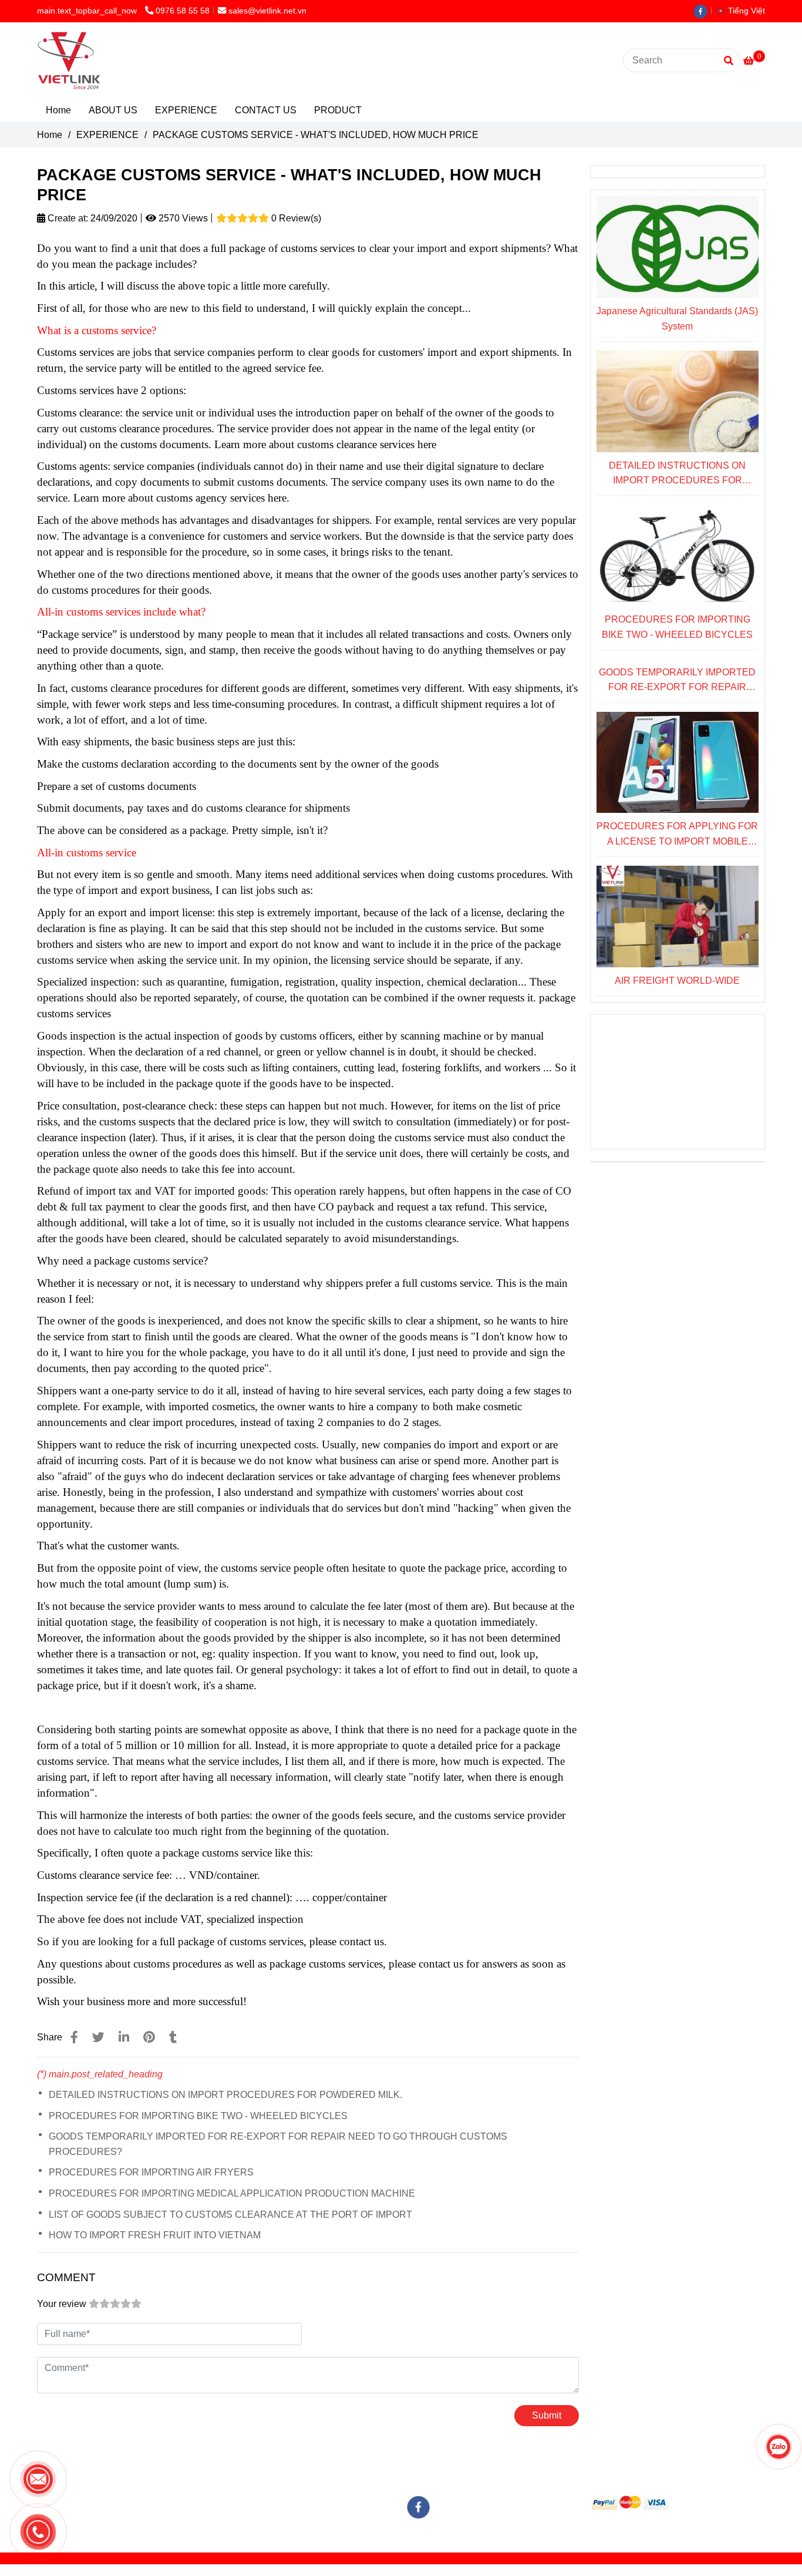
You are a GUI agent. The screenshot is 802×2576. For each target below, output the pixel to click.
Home (58, 110)
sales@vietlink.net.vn (267, 11)
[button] (743, 11)
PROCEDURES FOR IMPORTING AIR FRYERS (151, 2172)
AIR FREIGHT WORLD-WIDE (677, 981)
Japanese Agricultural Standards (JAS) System (677, 319)
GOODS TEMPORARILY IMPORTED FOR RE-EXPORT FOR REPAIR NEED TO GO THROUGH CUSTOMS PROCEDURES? (278, 2144)
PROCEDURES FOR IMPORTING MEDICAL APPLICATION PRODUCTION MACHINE (232, 2193)
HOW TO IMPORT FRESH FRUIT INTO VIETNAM (155, 2235)
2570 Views (182, 218)
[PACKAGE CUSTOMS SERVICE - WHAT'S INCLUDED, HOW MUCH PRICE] (69, 60)
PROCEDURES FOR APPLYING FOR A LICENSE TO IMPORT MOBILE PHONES (677, 835)
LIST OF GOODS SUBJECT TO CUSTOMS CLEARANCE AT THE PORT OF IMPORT (230, 2215)
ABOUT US (113, 110)
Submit (547, 2415)
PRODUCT (338, 110)
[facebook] (703, 11)
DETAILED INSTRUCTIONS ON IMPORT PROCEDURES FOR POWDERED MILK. (225, 2095)
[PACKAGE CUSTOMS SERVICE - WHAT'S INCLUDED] (74, 2037)
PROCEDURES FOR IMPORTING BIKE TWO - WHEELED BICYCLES (198, 2116)
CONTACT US (266, 110)
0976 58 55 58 (183, 11)
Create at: (67, 218)
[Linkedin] (124, 2037)
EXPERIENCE (186, 110)
